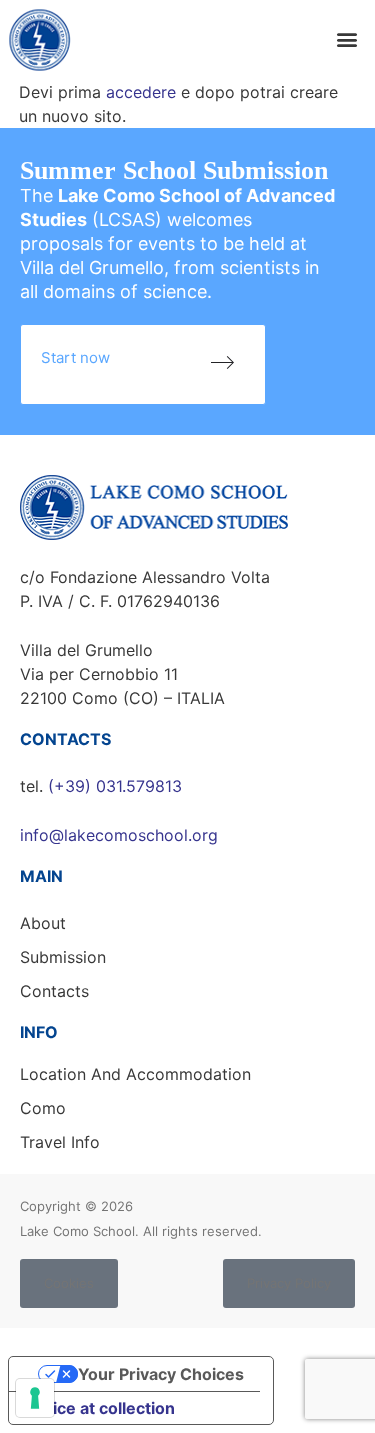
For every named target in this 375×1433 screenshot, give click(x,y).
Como (43, 1108)
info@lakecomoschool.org (119, 835)
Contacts (54, 991)
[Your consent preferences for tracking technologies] (35, 1398)
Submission (63, 957)
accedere (141, 92)
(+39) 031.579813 (115, 786)
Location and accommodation (135, 1074)
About (43, 923)
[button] (346, 39)
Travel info (60, 1142)
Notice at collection (100, 1408)
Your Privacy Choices (161, 1374)
